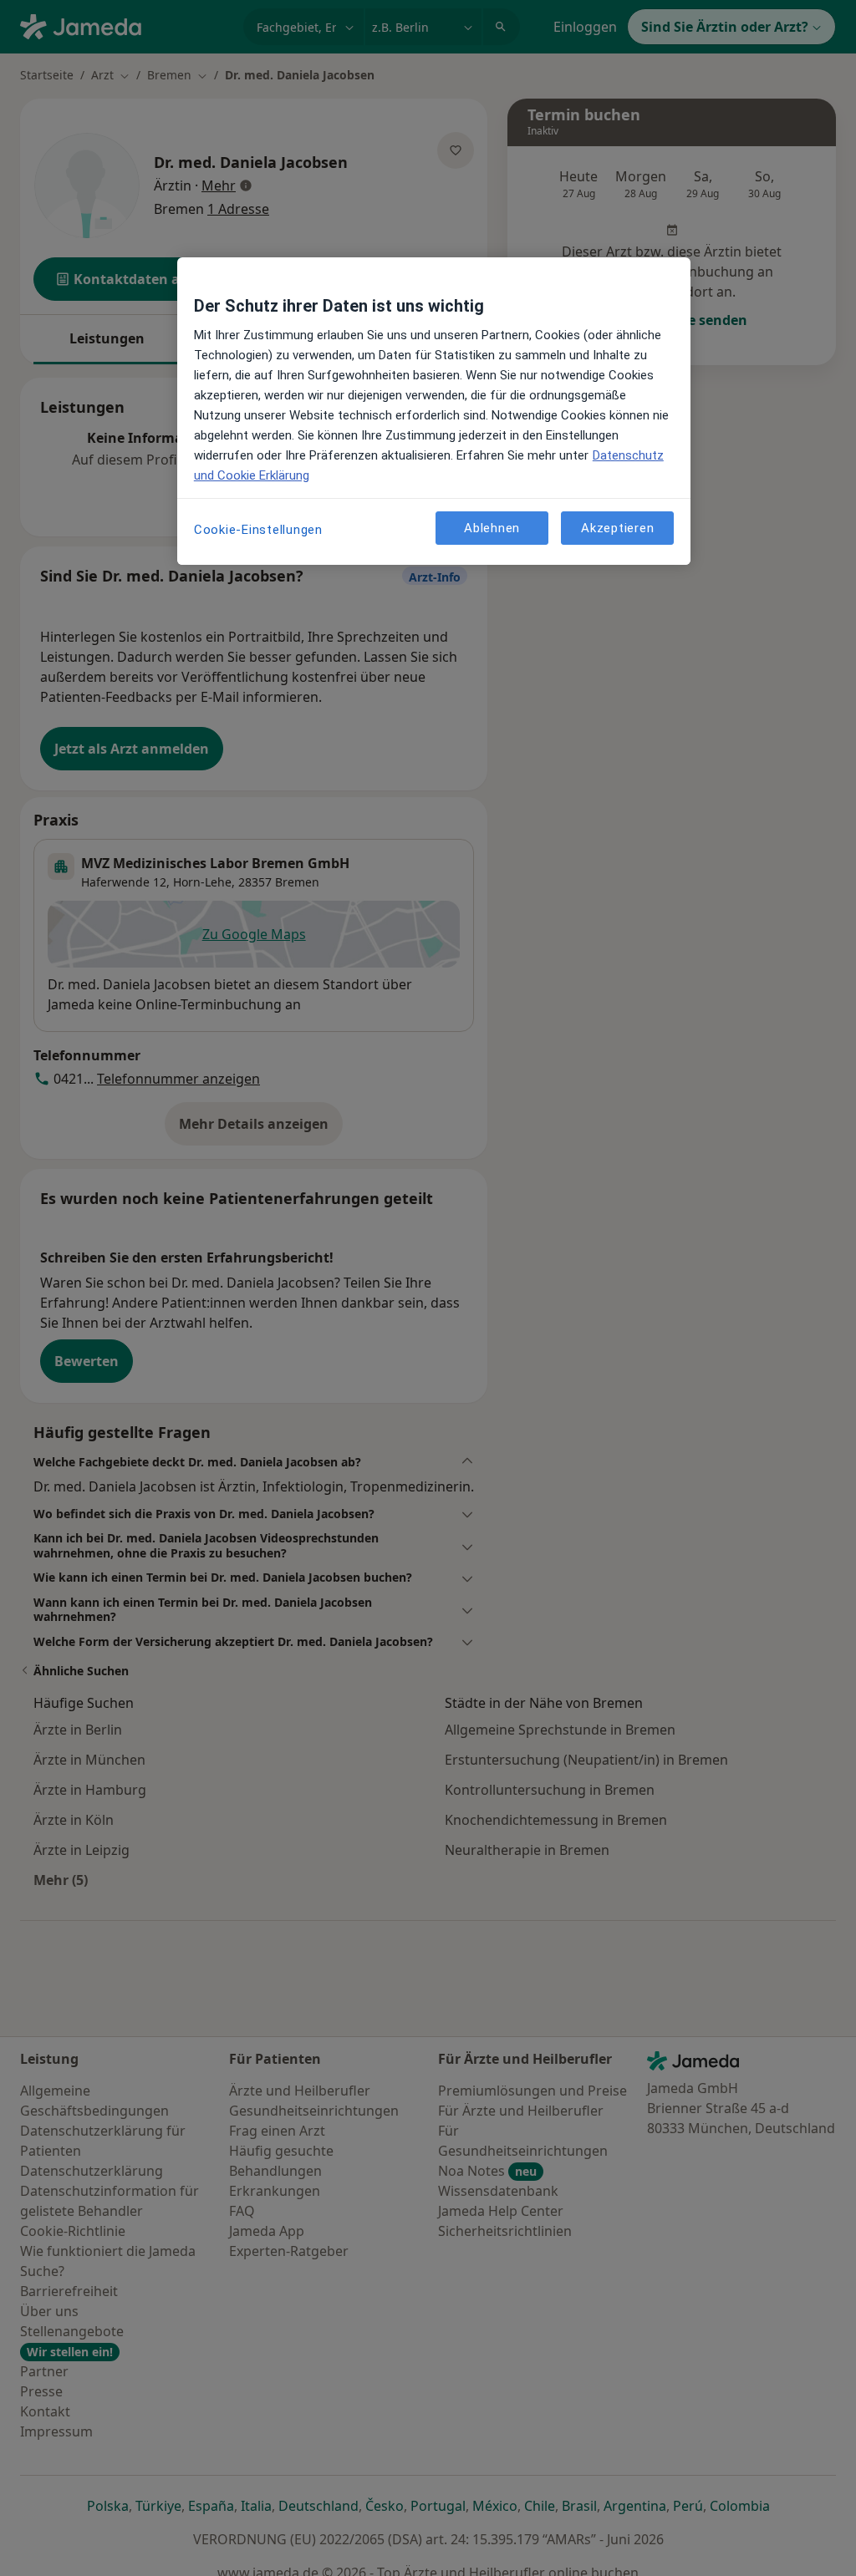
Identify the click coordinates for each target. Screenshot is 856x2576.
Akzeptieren (617, 528)
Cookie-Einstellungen (258, 530)
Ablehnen (492, 528)
